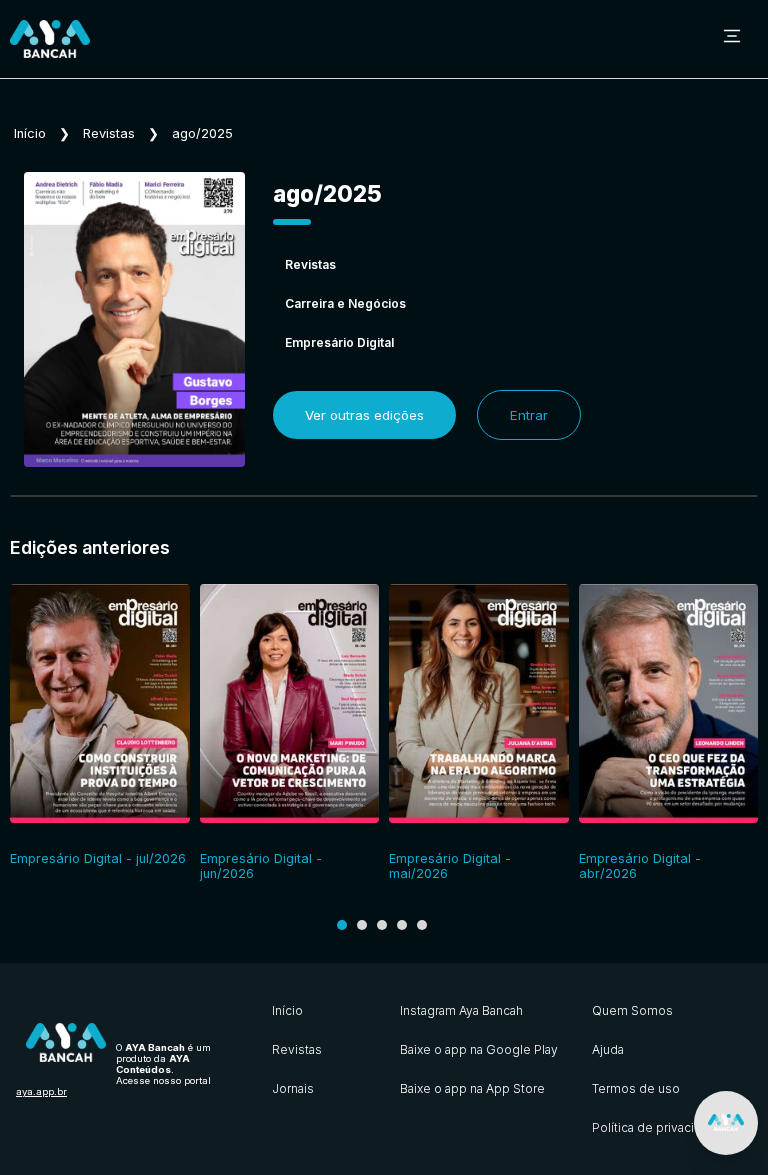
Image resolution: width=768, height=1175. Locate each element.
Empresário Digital (339, 342)
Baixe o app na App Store (472, 1088)
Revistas (109, 133)
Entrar (529, 415)
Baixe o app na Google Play (479, 1049)
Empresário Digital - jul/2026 (98, 858)
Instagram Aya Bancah (461, 1010)
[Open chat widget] (726, 1123)
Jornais (293, 1088)
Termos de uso (636, 1088)
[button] (342, 925)
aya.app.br (41, 1091)
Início (30, 133)
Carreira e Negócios (345, 303)
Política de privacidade (658, 1127)
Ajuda (608, 1049)
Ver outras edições (364, 415)
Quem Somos (632, 1010)
